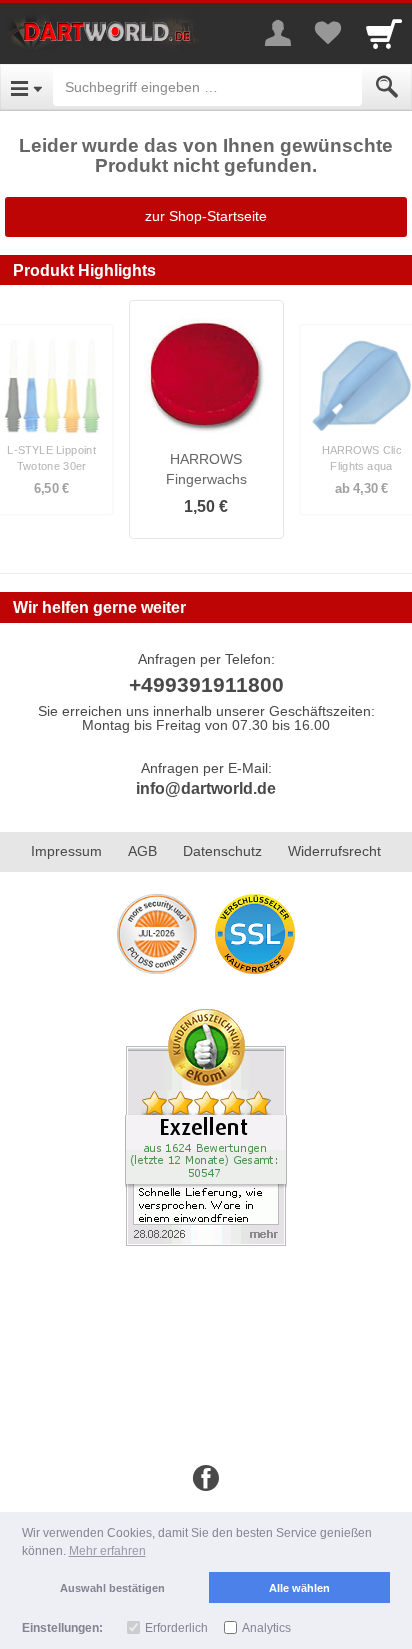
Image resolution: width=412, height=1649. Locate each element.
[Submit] (387, 87)
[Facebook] (206, 1479)
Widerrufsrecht (334, 851)
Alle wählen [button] (299, 1588)
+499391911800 (206, 684)
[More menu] (278, 33)
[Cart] (384, 33)
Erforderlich (176, 1628)
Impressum (66, 851)
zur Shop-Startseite (206, 216)
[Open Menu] (26, 87)
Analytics (266, 1628)
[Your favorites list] (328, 33)
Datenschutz (222, 851)
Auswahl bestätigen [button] (112, 1588)
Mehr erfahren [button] (107, 1551)
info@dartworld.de (206, 788)
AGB (142, 851)
